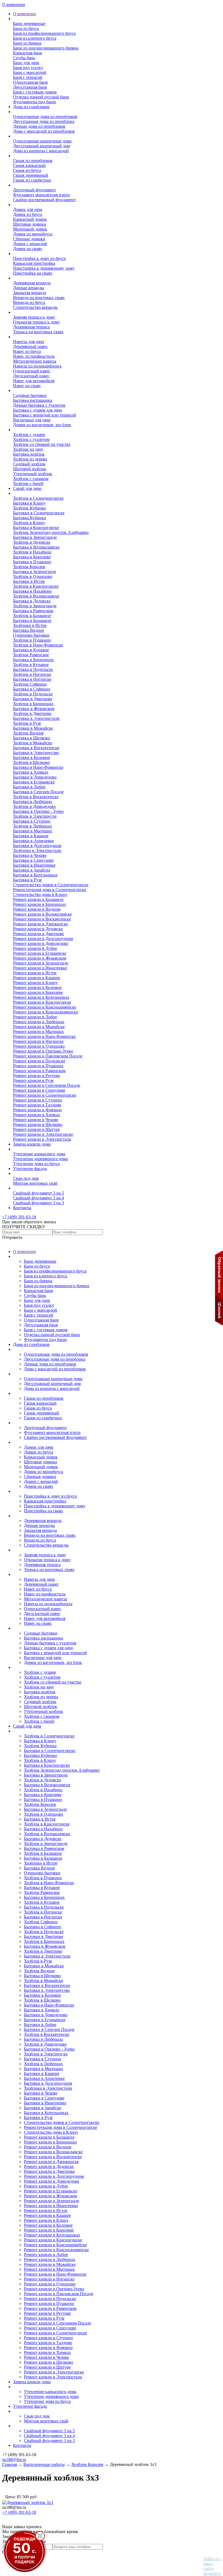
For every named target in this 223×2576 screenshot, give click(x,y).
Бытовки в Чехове (30, 855)
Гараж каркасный (29, 165)
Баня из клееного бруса (35, 38)
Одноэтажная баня (30, 82)
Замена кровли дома (32, 1144)
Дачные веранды (29, 288)
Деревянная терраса (31, 327)
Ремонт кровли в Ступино (38, 1100)
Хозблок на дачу (28, 449)
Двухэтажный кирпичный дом (41, 146)
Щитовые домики (30, 224)
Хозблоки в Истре (30, 625)
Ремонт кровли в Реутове (37, 1076)
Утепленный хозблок (33, 474)
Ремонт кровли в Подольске (39, 1061)
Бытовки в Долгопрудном (37, 846)
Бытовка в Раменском (33, 611)
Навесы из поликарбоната (37, 366)
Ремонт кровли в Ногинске (38, 1041)
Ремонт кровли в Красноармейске (45, 1007)
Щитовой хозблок (30, 469)
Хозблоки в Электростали (37, 850)
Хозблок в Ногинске (32, 674)
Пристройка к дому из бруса (39, 258)
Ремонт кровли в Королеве (38, 992)
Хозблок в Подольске (33, 694)
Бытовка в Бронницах (33, 660)
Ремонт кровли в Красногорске (42, 1002)
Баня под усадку (28, 68)
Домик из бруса (28, 214)
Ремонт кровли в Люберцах (39, 1022)
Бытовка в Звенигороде (35, 537)
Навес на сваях (27, 386)
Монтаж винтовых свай (35, 1183)
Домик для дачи (28, 209)
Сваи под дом (26, 1178)
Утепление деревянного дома (40, 1159)
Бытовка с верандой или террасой (45, 415)
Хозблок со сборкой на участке (42, 444)
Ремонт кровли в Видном (37, 909)
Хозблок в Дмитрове (32, 713)
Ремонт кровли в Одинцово (39, 1046)
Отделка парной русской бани (41, 97)
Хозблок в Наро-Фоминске (38, 645)
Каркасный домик (30, 219)
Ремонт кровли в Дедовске (38, 929)
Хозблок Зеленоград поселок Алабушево (51, 532)
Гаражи (20, 156)
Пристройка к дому (31, 253)
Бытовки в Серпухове (33, 860)
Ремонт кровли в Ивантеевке (40, 968)
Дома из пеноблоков (32, 112)
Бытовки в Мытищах (33, 831)
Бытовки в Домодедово (35, 777)
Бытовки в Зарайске (32, 870)
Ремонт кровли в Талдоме (37, 1105)
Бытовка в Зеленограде (35, 572)
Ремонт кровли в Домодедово (41, 943)
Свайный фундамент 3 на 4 (38, 1198)
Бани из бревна (27, 43)
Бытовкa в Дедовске (32, 601)
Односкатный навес (32, 371)
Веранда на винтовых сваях (39, 298)
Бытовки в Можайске (33, 728)
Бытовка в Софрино (32, 689)
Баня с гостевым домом (35, 92)
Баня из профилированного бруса (44, 33)
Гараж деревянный (31, 175)
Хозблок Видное (28, 733)
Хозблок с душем (29, 435)
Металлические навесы (35, 361)
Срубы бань (24, 58)
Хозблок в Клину (29, 523)
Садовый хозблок (29, 464)
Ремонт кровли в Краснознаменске (46, 1012)
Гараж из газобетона (32, 180)
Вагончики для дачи (32, 420)
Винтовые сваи (27, 1173)
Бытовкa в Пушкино (32, 562)
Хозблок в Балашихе (32, 616)
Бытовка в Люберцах (33, 802)
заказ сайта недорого (212, 2569)
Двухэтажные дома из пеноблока (44, 121)
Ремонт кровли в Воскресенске (42, 919)
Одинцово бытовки (31, 635)
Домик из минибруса (33, 234)
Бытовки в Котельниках (35, 875)
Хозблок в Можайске (33, 743)
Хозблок (21, 430)
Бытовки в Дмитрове (33, 699)
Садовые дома (26, 205)
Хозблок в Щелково (31, 762)
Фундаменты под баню (35, 102)
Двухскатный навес (31, 376)
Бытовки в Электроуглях (36, 753)
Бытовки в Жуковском (34, 709)
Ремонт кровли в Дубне (35, 948)
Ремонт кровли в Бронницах (40, 904)
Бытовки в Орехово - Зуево (38, 811)
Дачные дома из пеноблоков (39, 126)
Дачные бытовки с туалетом (39, 405)
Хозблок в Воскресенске (36, 797)
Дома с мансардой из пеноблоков (44, 131)
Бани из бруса (26, 28)
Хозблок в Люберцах (32, 826)
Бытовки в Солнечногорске (39, 513)
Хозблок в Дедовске (32, 542)
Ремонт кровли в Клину (35, 983)
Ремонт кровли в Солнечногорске (45, 1095)
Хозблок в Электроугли (35, 816)
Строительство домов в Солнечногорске (51, 885)
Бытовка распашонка (33, 400)
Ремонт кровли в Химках (37, 1115)
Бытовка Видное (29, 630)
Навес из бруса (27, 351)
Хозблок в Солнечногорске (38, 498)
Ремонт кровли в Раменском (39, 1071)
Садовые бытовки (30, 395)
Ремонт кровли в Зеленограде (41, 963)
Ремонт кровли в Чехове (36, 1120)
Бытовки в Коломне (32, 757)
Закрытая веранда (30, 293)
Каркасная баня (27, 53)
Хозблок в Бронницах (33, 704)
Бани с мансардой (30, 72)
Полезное (22, 1188)
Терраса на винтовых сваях (38, 332)
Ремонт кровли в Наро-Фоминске (44, 1036)
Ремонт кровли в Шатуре (36, 1129)
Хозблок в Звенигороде (35, 606)
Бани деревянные (29, 24)
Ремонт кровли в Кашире (37, 978)
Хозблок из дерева (30, 459)
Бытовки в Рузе (27, 880)
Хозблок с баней (28, 483)
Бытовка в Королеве (32, 557)
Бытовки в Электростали (36, 718)
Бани (18, 19)
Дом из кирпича (28, 136)
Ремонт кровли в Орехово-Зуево (43, 1051)
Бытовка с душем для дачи (38, 410)
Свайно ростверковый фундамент (44, 200)
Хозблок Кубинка (29, 508)
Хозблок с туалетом (31, 439)
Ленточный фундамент (35, 190)
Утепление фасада (30, 1169)
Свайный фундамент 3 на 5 (38, 1193)
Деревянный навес (30, 346)
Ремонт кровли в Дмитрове (38, 934)
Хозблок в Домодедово (34, 806)
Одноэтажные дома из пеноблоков (45, 116)
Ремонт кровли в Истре (35, 973)
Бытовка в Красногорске (36, 528)
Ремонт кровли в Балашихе (38, 899)
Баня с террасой (28, 77)
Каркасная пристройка (34, 263)
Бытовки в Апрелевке (33, 841)
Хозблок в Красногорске (36, 586)
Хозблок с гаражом (31, 479)
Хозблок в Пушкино (32, 640)
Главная (10, 2464)
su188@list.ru (14, 2460)
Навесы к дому (27, 337)
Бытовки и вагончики (33, 391)
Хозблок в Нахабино (32, 552)
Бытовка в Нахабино (32, 591)
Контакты (22, 1208)
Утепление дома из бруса (36, 1164)
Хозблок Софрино (30, 684)
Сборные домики (29, 239)
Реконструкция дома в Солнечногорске (50, 890)
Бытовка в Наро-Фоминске (38, 767)
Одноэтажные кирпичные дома (42, 141)
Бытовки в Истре (29, 581)
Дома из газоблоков (31, 107)
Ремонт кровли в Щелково (38, 1124)
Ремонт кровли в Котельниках (41, 997)
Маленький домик (30, 229)
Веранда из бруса (29, 302)
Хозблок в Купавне (31, 665)
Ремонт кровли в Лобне (35, 1017)
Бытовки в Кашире (31, 836)
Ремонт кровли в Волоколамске (42, 914)
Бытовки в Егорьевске (34, 782)
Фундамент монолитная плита (41, 195)
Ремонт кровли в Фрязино (37, 1110)
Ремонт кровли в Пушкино (38, 1066)
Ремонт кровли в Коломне (37, 987)
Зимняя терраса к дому (34, 317)
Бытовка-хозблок (29, 454)
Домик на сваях (28, 249)
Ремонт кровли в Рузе (33, 1080)
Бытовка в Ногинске (32, 679)
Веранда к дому (28, 278)
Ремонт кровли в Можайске (39, 1027)
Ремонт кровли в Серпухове (39, 1090)
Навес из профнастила (34, 356)
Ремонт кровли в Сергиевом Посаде (47, 1085)
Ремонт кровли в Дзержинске (41, 924)
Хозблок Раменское (31, 655)
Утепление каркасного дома (39, 1154)
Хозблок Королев (29, 567)
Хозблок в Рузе (27, 723)
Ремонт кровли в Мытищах (38, 1032)
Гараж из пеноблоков (33, 161)
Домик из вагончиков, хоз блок (42, 425)
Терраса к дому (27, 312)
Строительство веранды (35, 307)
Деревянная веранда (32, 283)
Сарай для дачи (27, 488)
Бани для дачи (26, 63)
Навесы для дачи (29, 342)
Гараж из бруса (27, 170)
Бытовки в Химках (31, 772)
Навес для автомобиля (34, 381)
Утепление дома (28, 1149)
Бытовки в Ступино (32, 821)
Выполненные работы (34, 493)
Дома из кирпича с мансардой (41, 151)
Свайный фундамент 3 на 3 (38, 1203)
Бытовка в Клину (29, 503)
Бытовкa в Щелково (32, 738)
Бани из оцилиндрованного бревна (46, 48)
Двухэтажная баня (30, 87)
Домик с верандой (30, 244)
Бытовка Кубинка (30, 518)
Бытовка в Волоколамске (36, 547)
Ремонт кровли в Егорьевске (40, 953)
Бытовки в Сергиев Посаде (38, 792)
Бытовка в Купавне (31, 650)
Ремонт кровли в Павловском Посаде (48, 1056)
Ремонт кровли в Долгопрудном (43, 939)
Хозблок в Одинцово (33, 576)
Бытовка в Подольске (33, 669)
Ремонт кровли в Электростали (42, 1139)
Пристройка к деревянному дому (44, 268)
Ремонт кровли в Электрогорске (43, 1134)
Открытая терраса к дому (36, 322)
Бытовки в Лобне (29, 787)
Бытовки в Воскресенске (36, 748)
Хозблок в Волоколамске (36, 596)
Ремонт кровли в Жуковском (40, 958)
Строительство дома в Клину (40, 895)
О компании (14, 4)
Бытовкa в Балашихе (32, 620)
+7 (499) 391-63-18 (19, 1217)
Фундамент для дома (32, 185)
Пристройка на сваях (33, 273)
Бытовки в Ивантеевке (34, 865)
